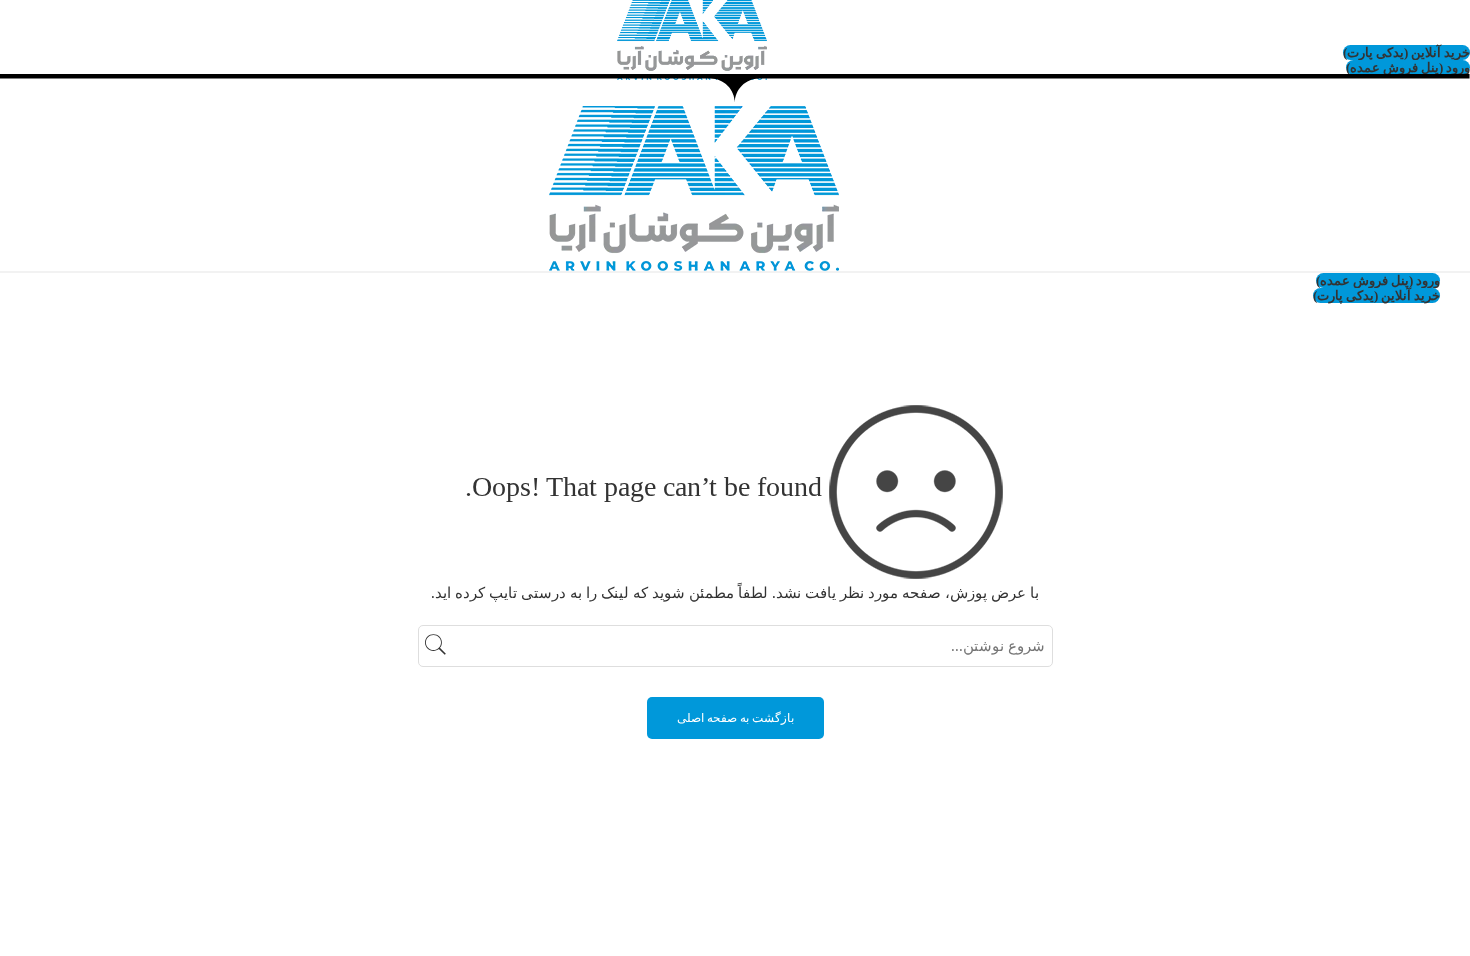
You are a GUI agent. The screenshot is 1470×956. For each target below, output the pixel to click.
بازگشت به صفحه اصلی (735, 718)
